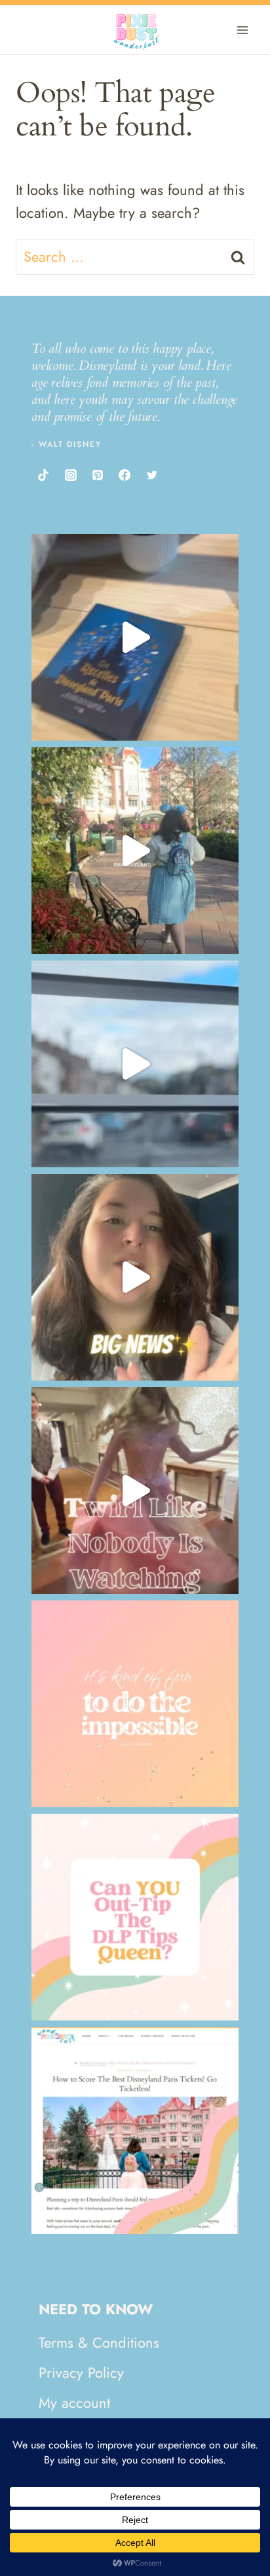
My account (74, 2403)
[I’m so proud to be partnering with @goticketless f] (135, 1277)
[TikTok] (43, 475)
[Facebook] (125, 475)
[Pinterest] (98, 475)
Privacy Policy (81, 2373)
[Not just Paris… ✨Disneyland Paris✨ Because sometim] (135, 1064)
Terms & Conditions (99, 2342)
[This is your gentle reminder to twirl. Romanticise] (135, 1491)
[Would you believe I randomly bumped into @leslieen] (135, 637)
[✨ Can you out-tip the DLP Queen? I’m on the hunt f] (135, 1917)
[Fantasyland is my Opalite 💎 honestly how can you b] (135, 851)
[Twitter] (152, 475)
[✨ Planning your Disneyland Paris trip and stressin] (135, 2130)
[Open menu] (242, 30)
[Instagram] (70, 475)
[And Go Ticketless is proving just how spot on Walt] (135, 1704)
